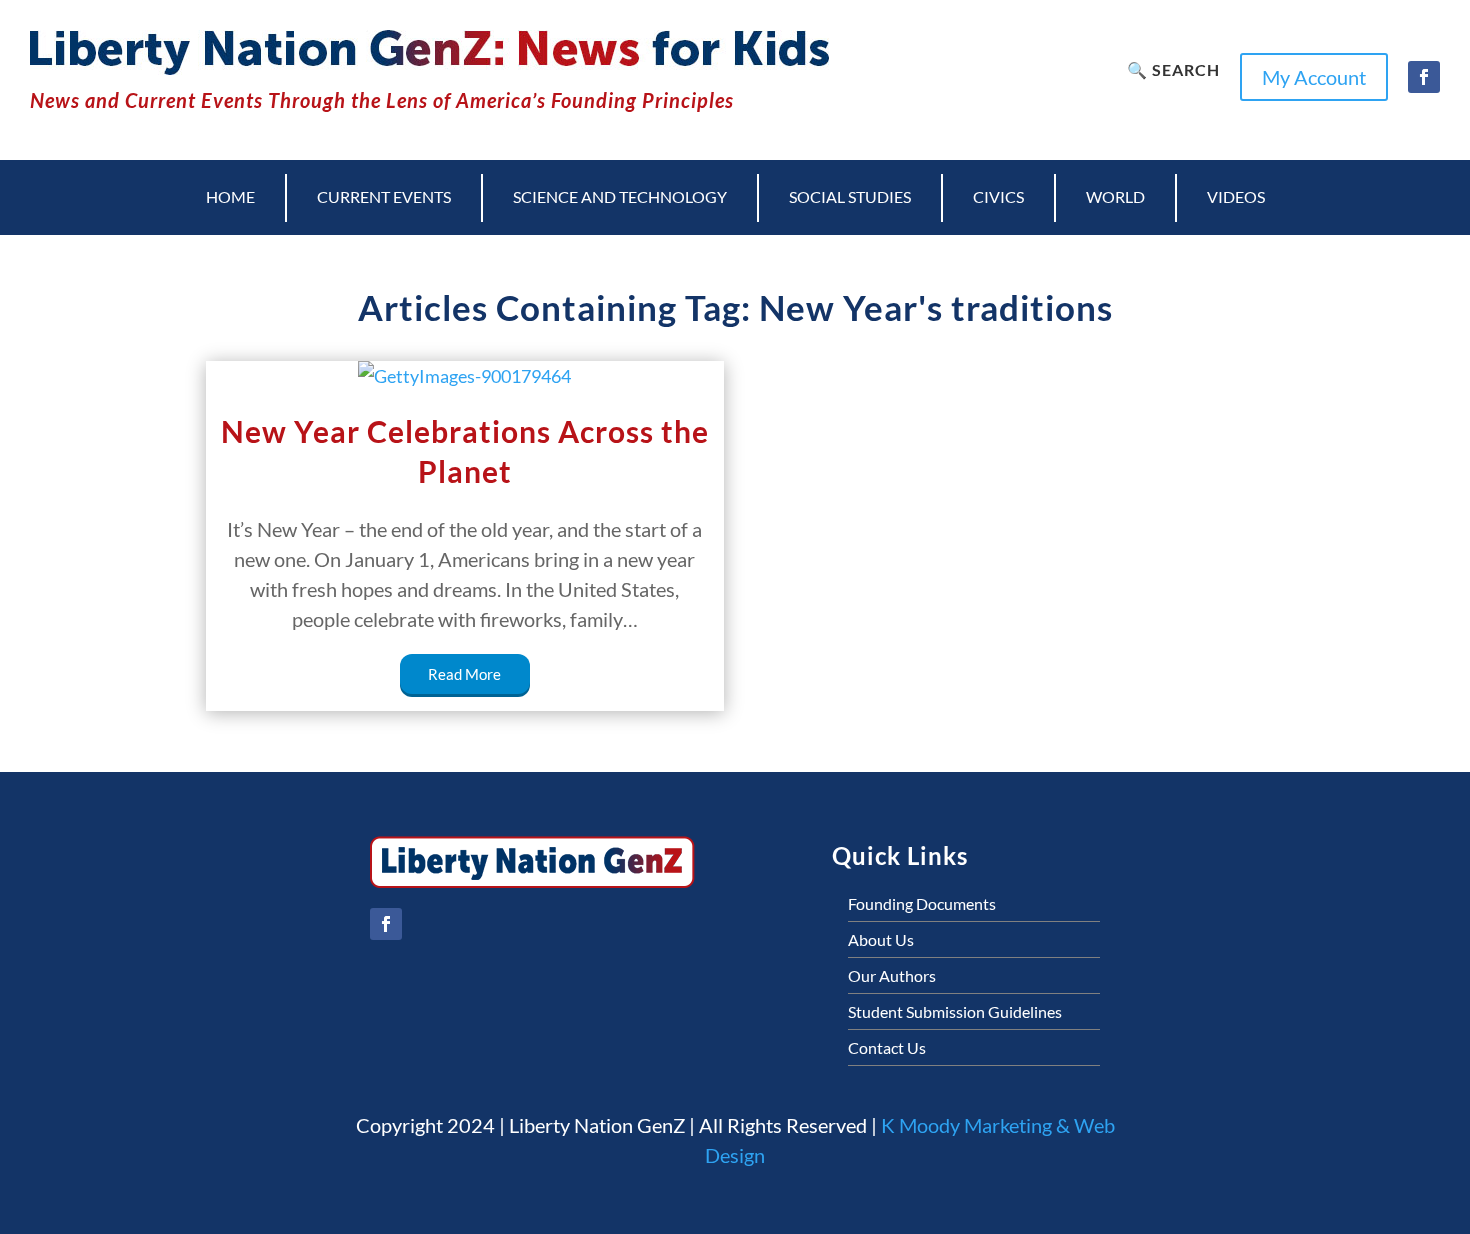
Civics (998, 196)
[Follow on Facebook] (1424, 77)
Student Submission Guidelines (955, 1011)
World (1115, 196)
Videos (1236, 196)
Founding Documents (922, 903)
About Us (881, 939)
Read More (464, 674)
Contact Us (887, 1047)
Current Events (384, 196)
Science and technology (620, 196)
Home (230, 196)
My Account (1314, 77)
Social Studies (850, 196)
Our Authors (892, 975)
